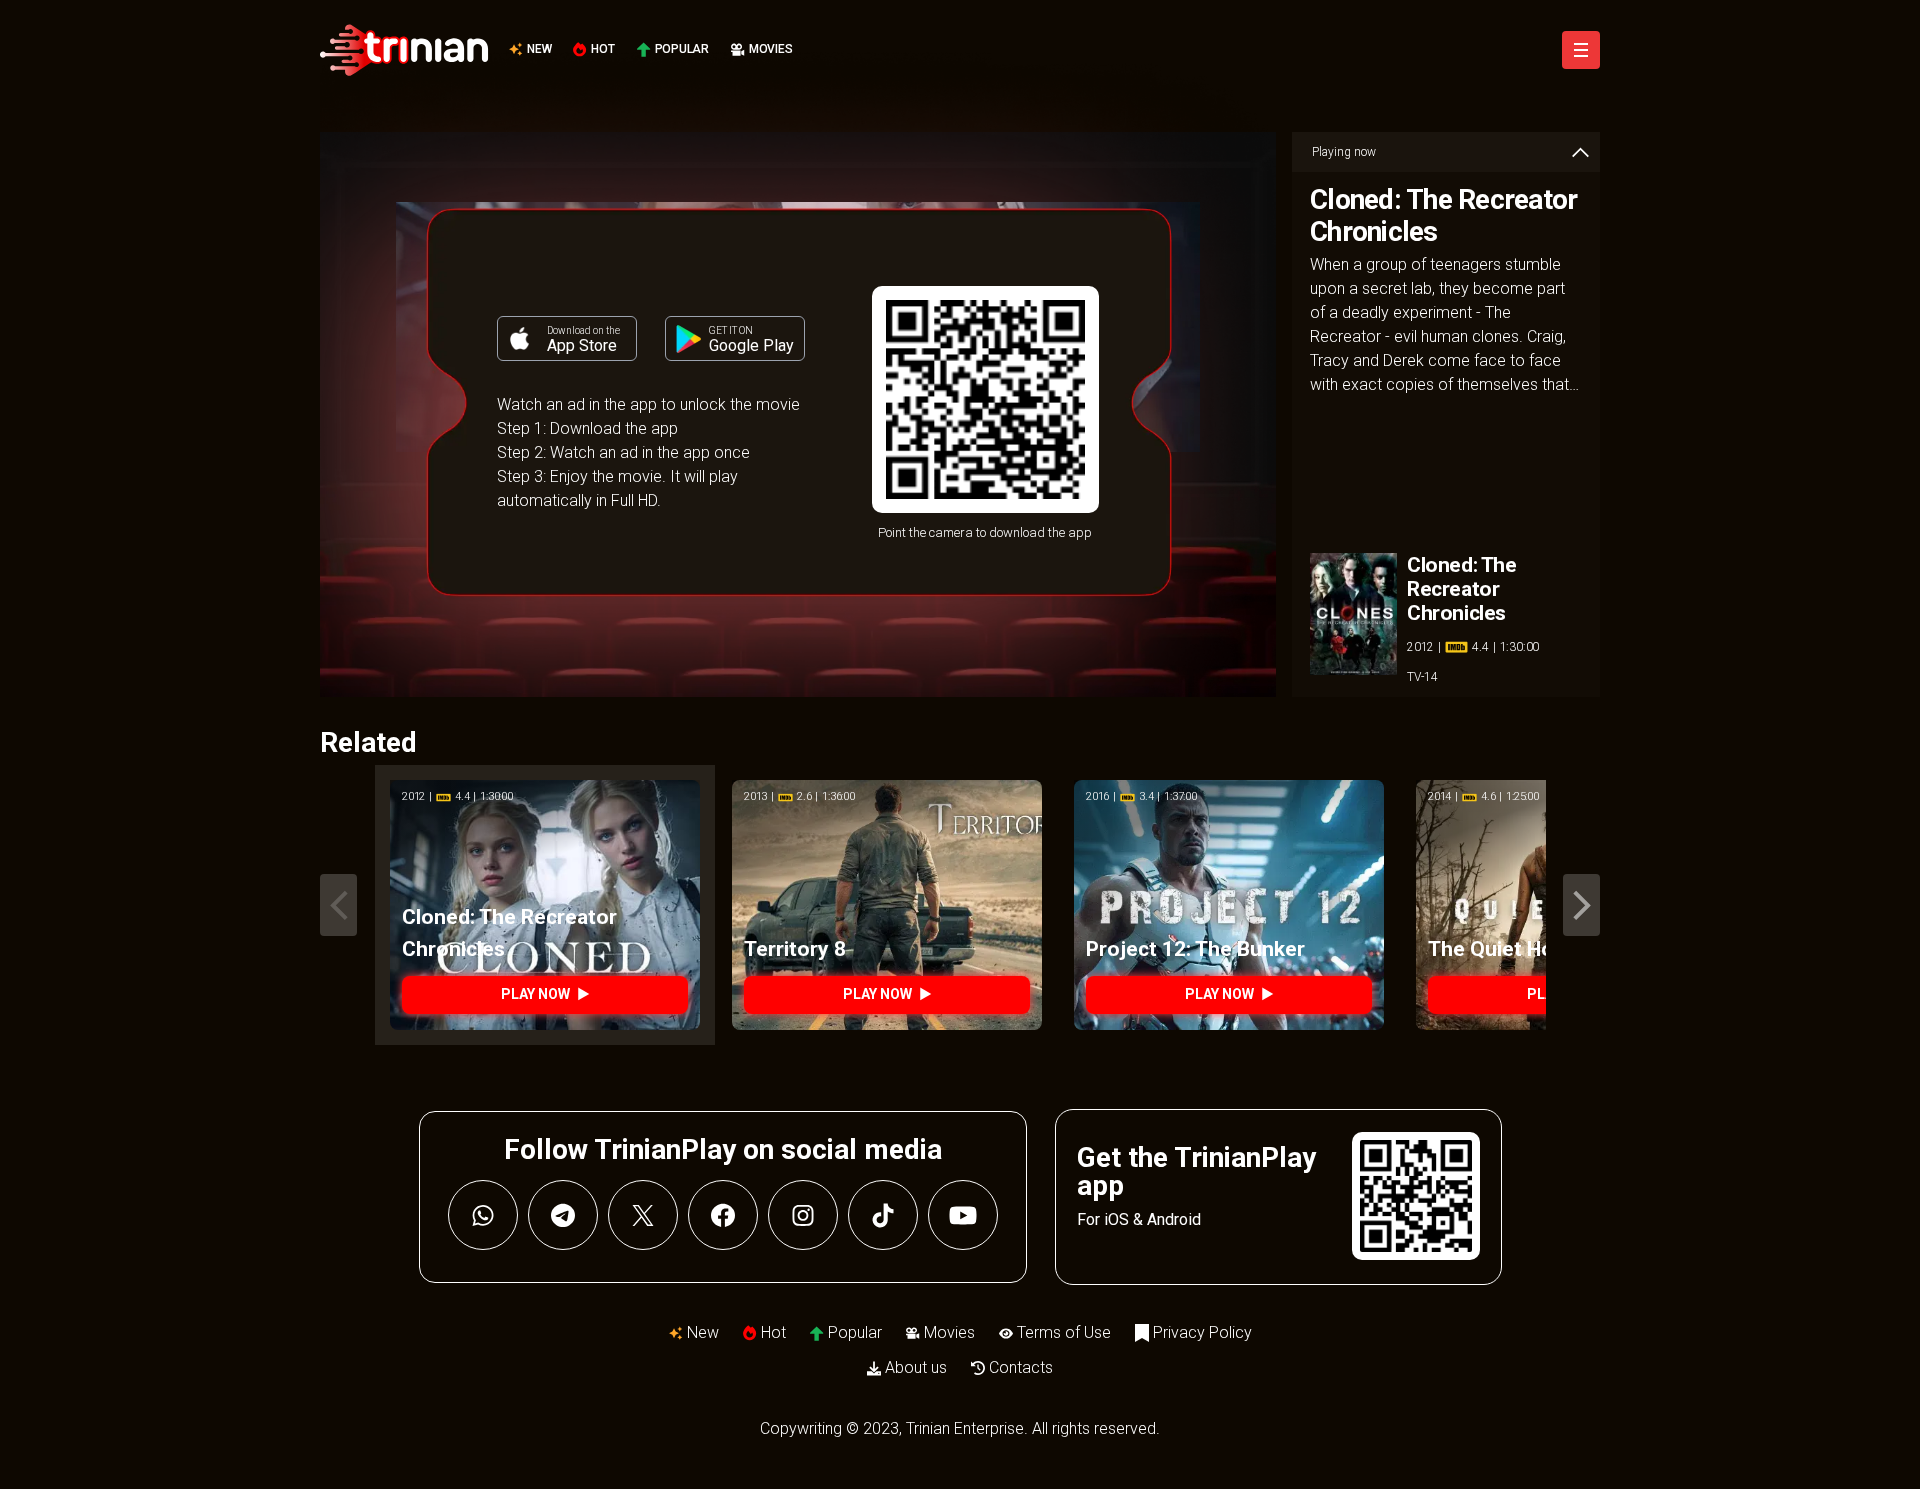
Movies (771, 49)
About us (916, 1367)
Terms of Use (1064, 1332)
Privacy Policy (1202, 1332)
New (539, 49)
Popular (682, 49)
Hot (602, 49)
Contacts (1021, 1367)
